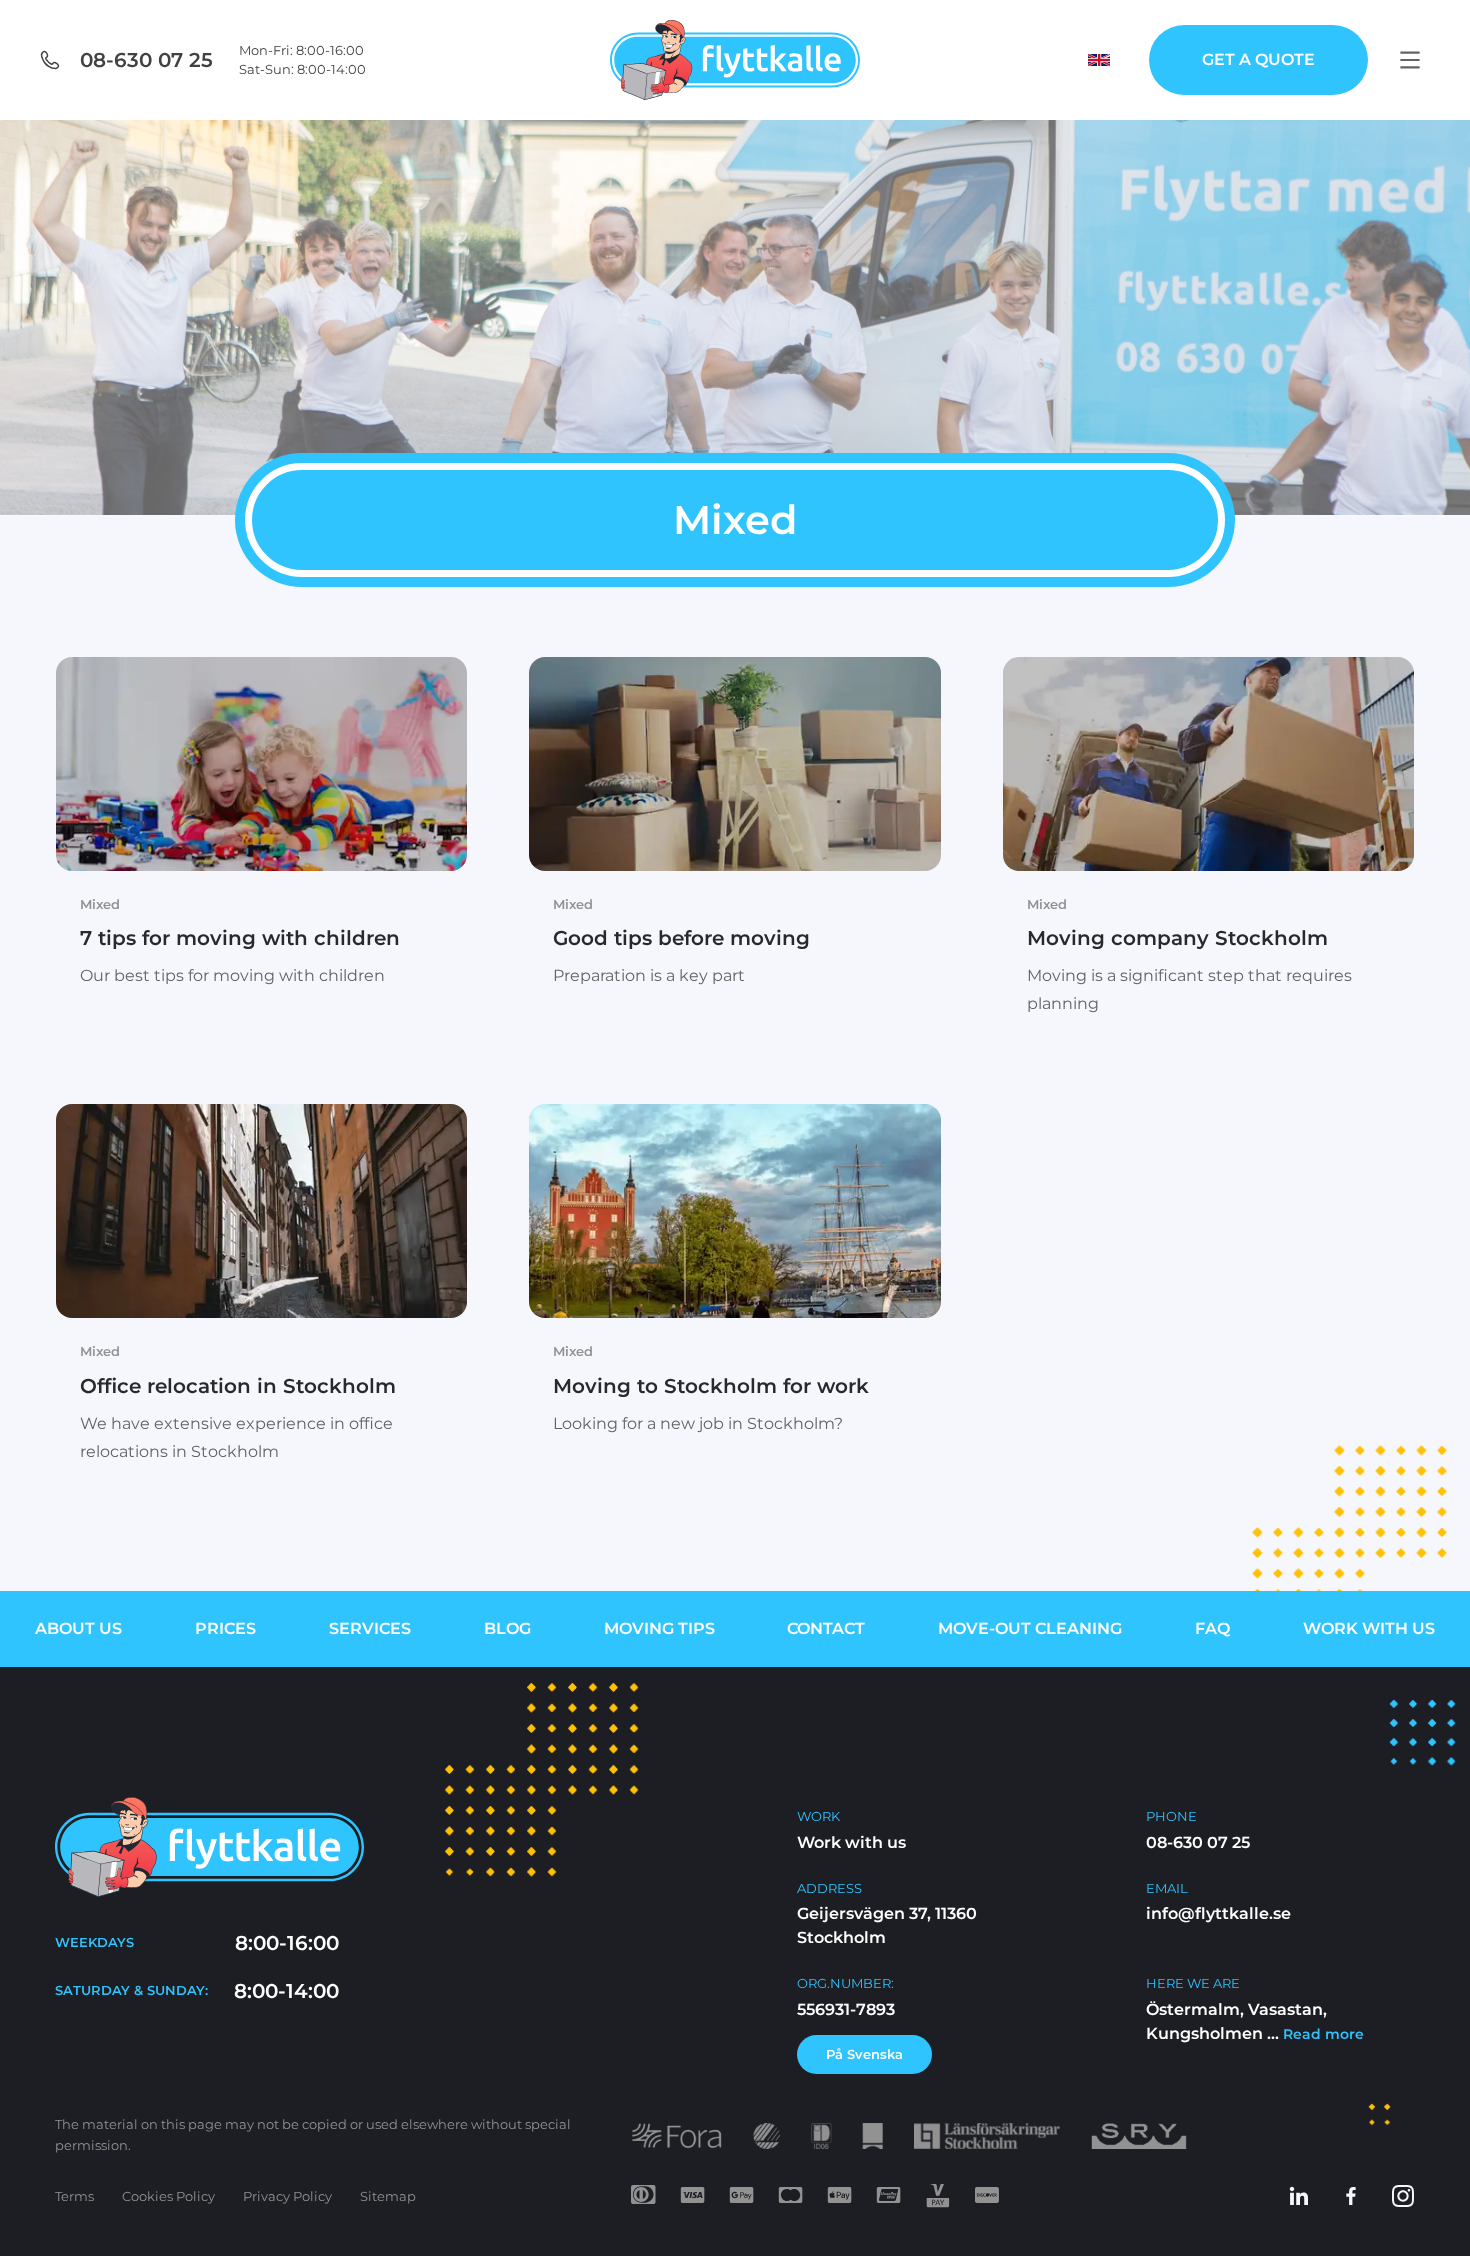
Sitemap (388, 2196)
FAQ (1212, 1628)
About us (78, 1628)
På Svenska (864, 2053)
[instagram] (1403, 2196)
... (1313, 2032)
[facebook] (1351, 2196)
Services (370, 1628)
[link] (261, 835)
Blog (507, 1628)
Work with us (1369, 1628)
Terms (74, 2196)
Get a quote (1258, 59)
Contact (826, 1628)
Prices (225, 1628)
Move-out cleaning (1030, 1628)
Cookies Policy (168, 2196)
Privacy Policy (287, 2196)
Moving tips (659, 1628)
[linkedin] (1299, 2196)
